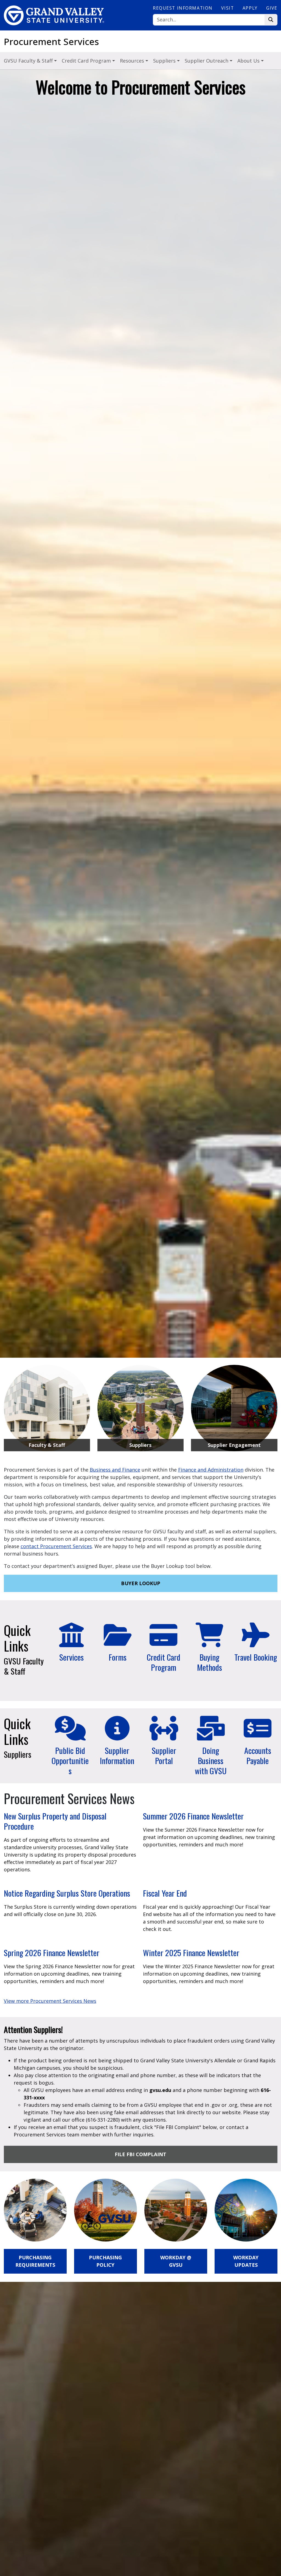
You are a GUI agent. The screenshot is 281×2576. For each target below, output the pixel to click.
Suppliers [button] (165, 61)
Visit (227, 8)
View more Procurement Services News (50, 2001)
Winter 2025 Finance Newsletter (191, 1953)
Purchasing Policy (105, 2261)
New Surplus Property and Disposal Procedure (55, 1821)
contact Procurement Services (56, 1546)
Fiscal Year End (165, 1893)
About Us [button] (249, 61)
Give (272, 8)
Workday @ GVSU (176, 2261)
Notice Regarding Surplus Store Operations (67, 1893)
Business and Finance (115, 1470)
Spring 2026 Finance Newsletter (52, 1953)
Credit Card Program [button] (87, 61)
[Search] (271, 20)
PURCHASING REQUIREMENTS (35, 2261)
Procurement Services (51, 42)
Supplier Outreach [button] (207, 61)
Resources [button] (133, 61)
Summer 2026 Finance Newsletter (193, 1816)
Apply (250, 8)
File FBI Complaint (140, 2154)
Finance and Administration (211, 1470)
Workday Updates (246, 2261)
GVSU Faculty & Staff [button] (29, 61)
